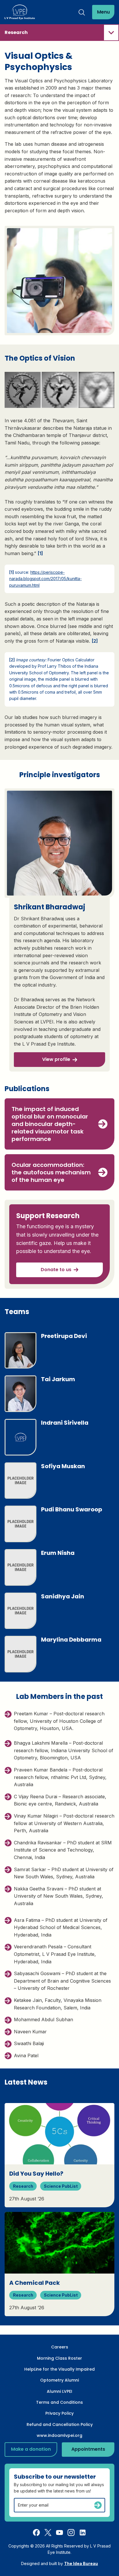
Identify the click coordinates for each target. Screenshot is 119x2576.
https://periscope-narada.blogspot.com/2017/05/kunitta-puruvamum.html (45, 579)
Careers (60, 2347)
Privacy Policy (59, 2413)
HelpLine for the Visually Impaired (59, 2369)
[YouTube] (59, 2532)
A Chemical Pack (35, 2283)
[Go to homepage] (20, 12)
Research (23, 2186)
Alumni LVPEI (59, 2391)
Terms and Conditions (59, 2402)
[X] (48, 2532)
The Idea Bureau (81, 2563)
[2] (95, 641)
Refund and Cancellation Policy (60, 2424)
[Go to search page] (82, 12)
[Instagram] (71, 2532)
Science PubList (61, 2186)
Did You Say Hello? (36, 2174)
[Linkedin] (83, 2532)
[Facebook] (36, 2532)
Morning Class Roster (59, 2358)
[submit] (98, 2505)
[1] (40, 553)
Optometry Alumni (59, 2380)
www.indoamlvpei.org (59, 2435)
